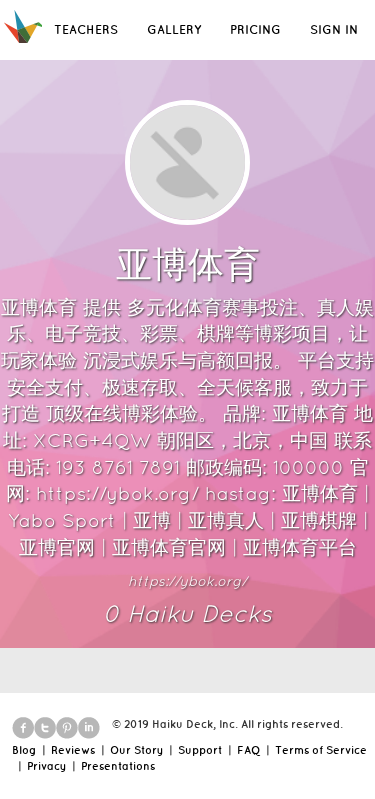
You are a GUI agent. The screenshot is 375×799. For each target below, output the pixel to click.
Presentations (118, 766)
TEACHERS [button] (86, 29)
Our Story (136, 750)
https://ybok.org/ (187, 581)
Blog (24, 750)
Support (200, 750)
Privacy (46, 766)
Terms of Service (321, 750)
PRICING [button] (255, 29)
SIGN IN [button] (334, 29)
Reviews (73, 750)
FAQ (248, 750)
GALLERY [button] (174, 29)
